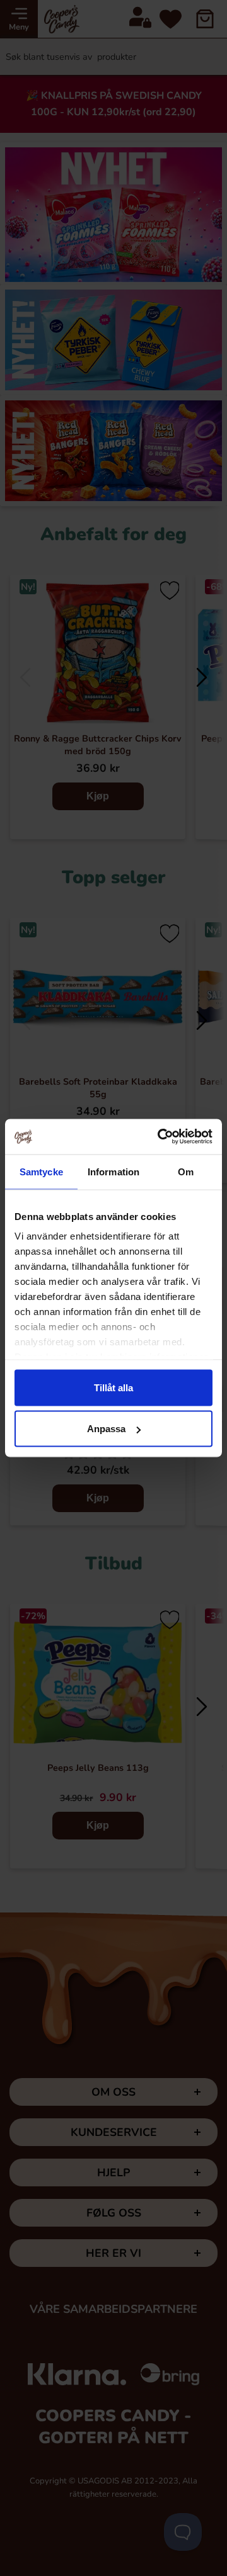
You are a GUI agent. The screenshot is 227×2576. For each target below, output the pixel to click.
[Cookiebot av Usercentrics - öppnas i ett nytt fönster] (160, 1137)
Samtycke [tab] (41, 1171)
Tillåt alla (113, 1387)
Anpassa (106, 1429)
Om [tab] (186, 1171)
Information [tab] (113, 1171)
